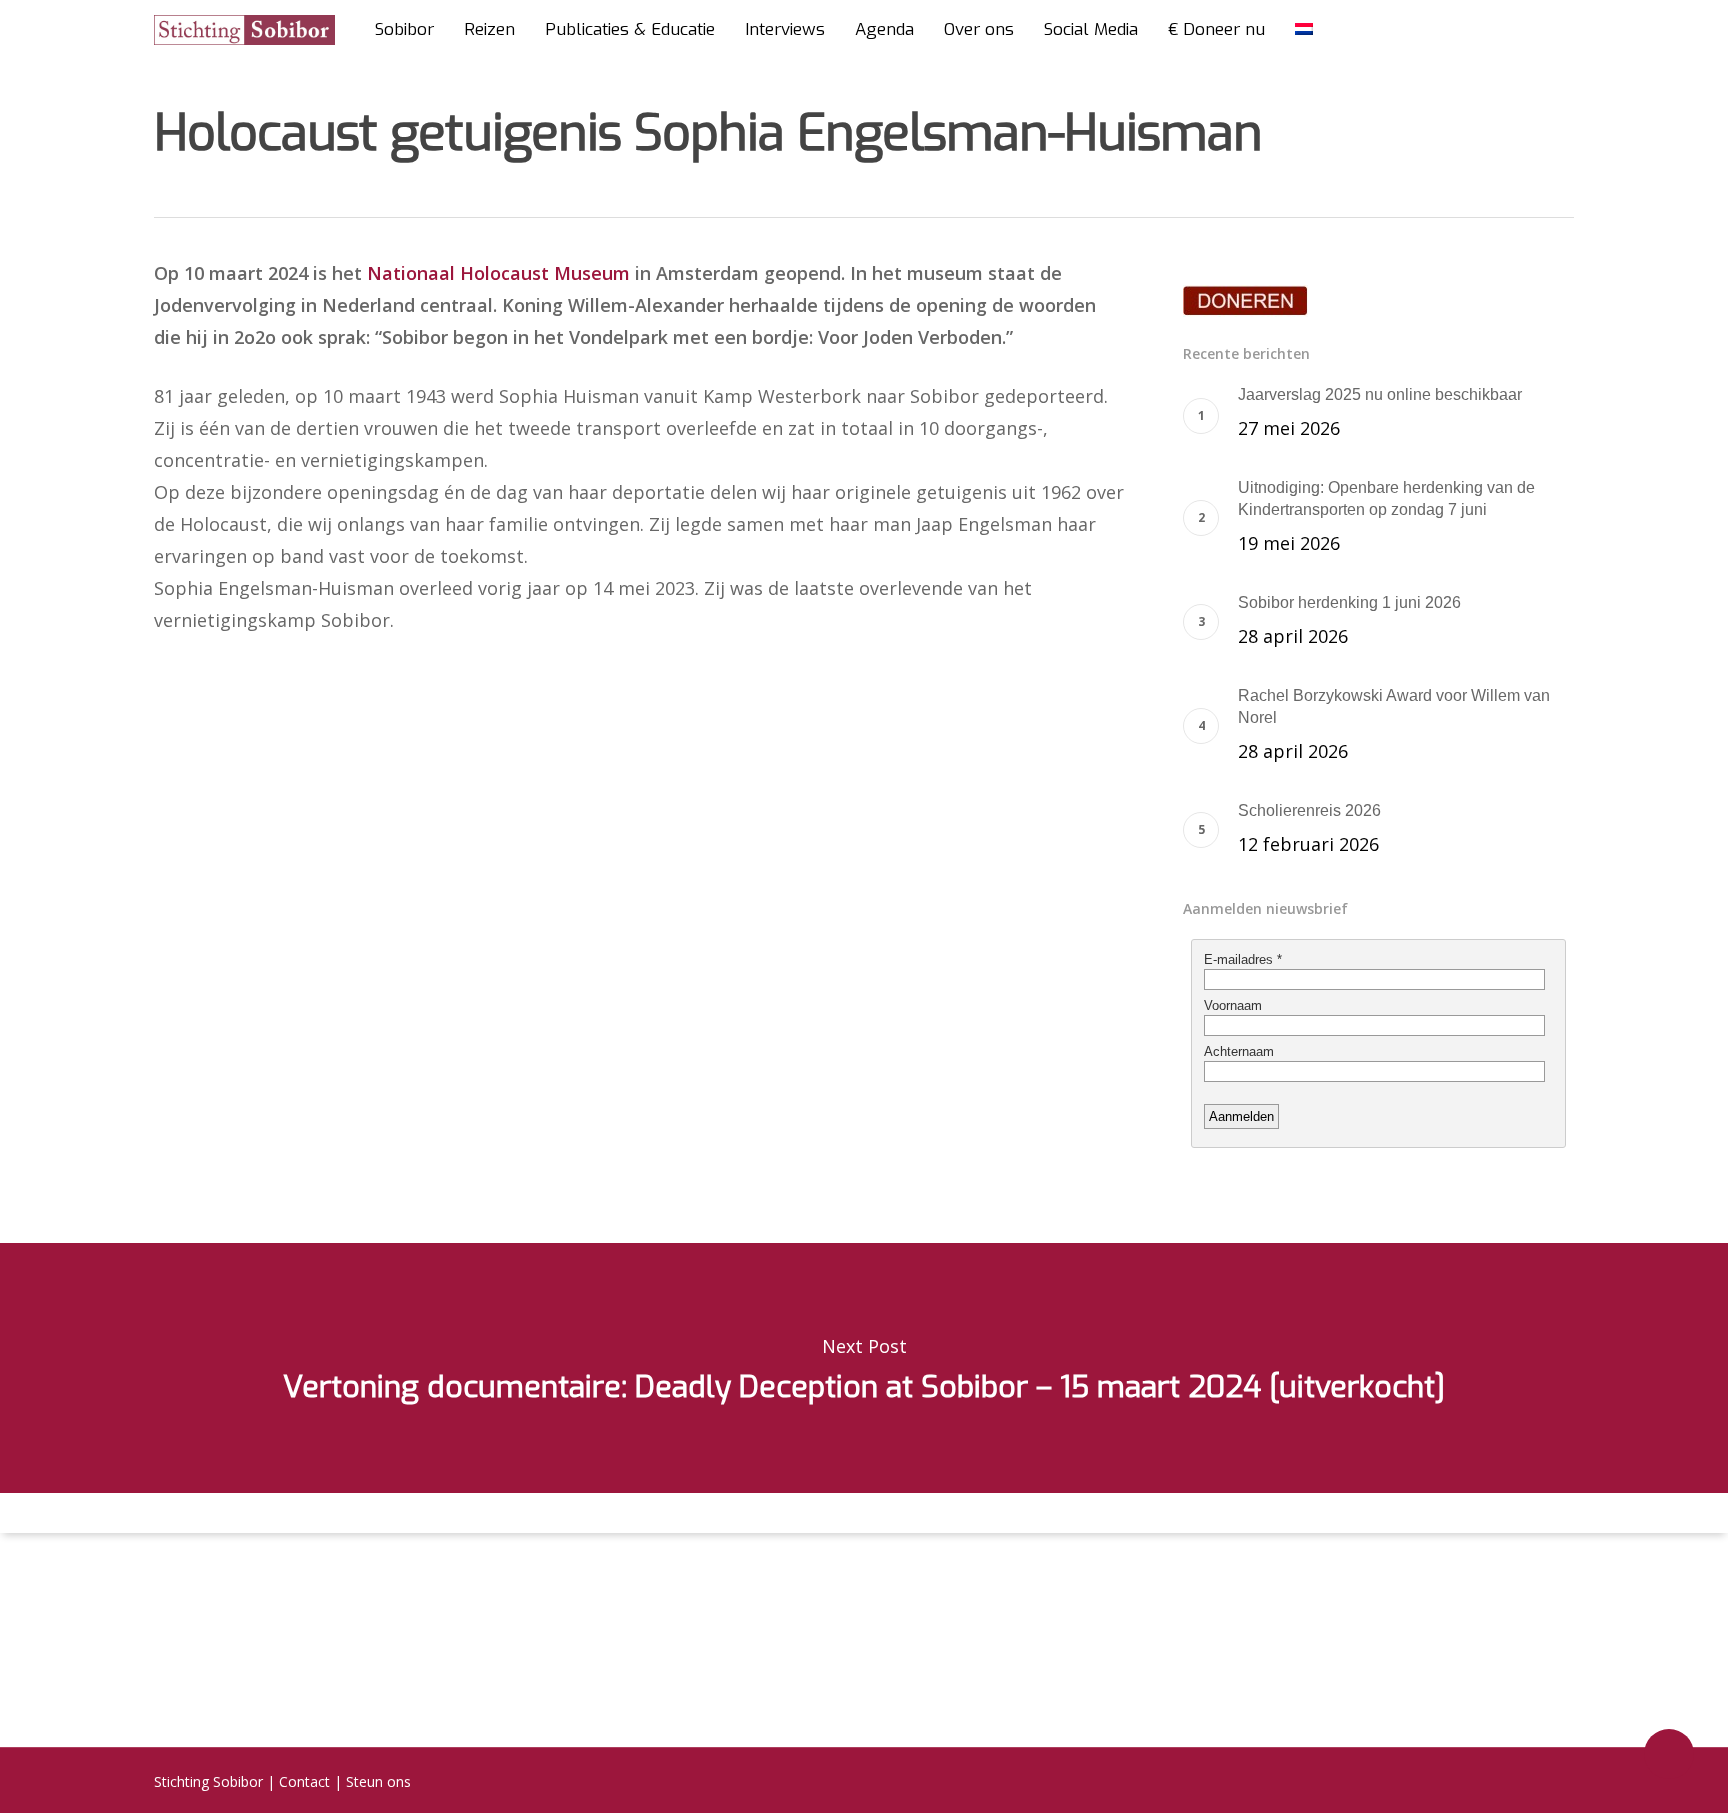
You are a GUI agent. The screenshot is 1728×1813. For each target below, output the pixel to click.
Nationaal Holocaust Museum (498, 273)
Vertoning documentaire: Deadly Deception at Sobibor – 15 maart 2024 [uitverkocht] (864, 1368)
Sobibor (404, 30)
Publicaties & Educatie (630, 30)
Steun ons (378, 1781)
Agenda (884, 30)
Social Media (1091, 30)
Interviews (785, 30)
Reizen (489, 30)
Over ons (979, 30)
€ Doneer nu (1216, 30)
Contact (304, 1781)
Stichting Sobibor (208, 1781)
